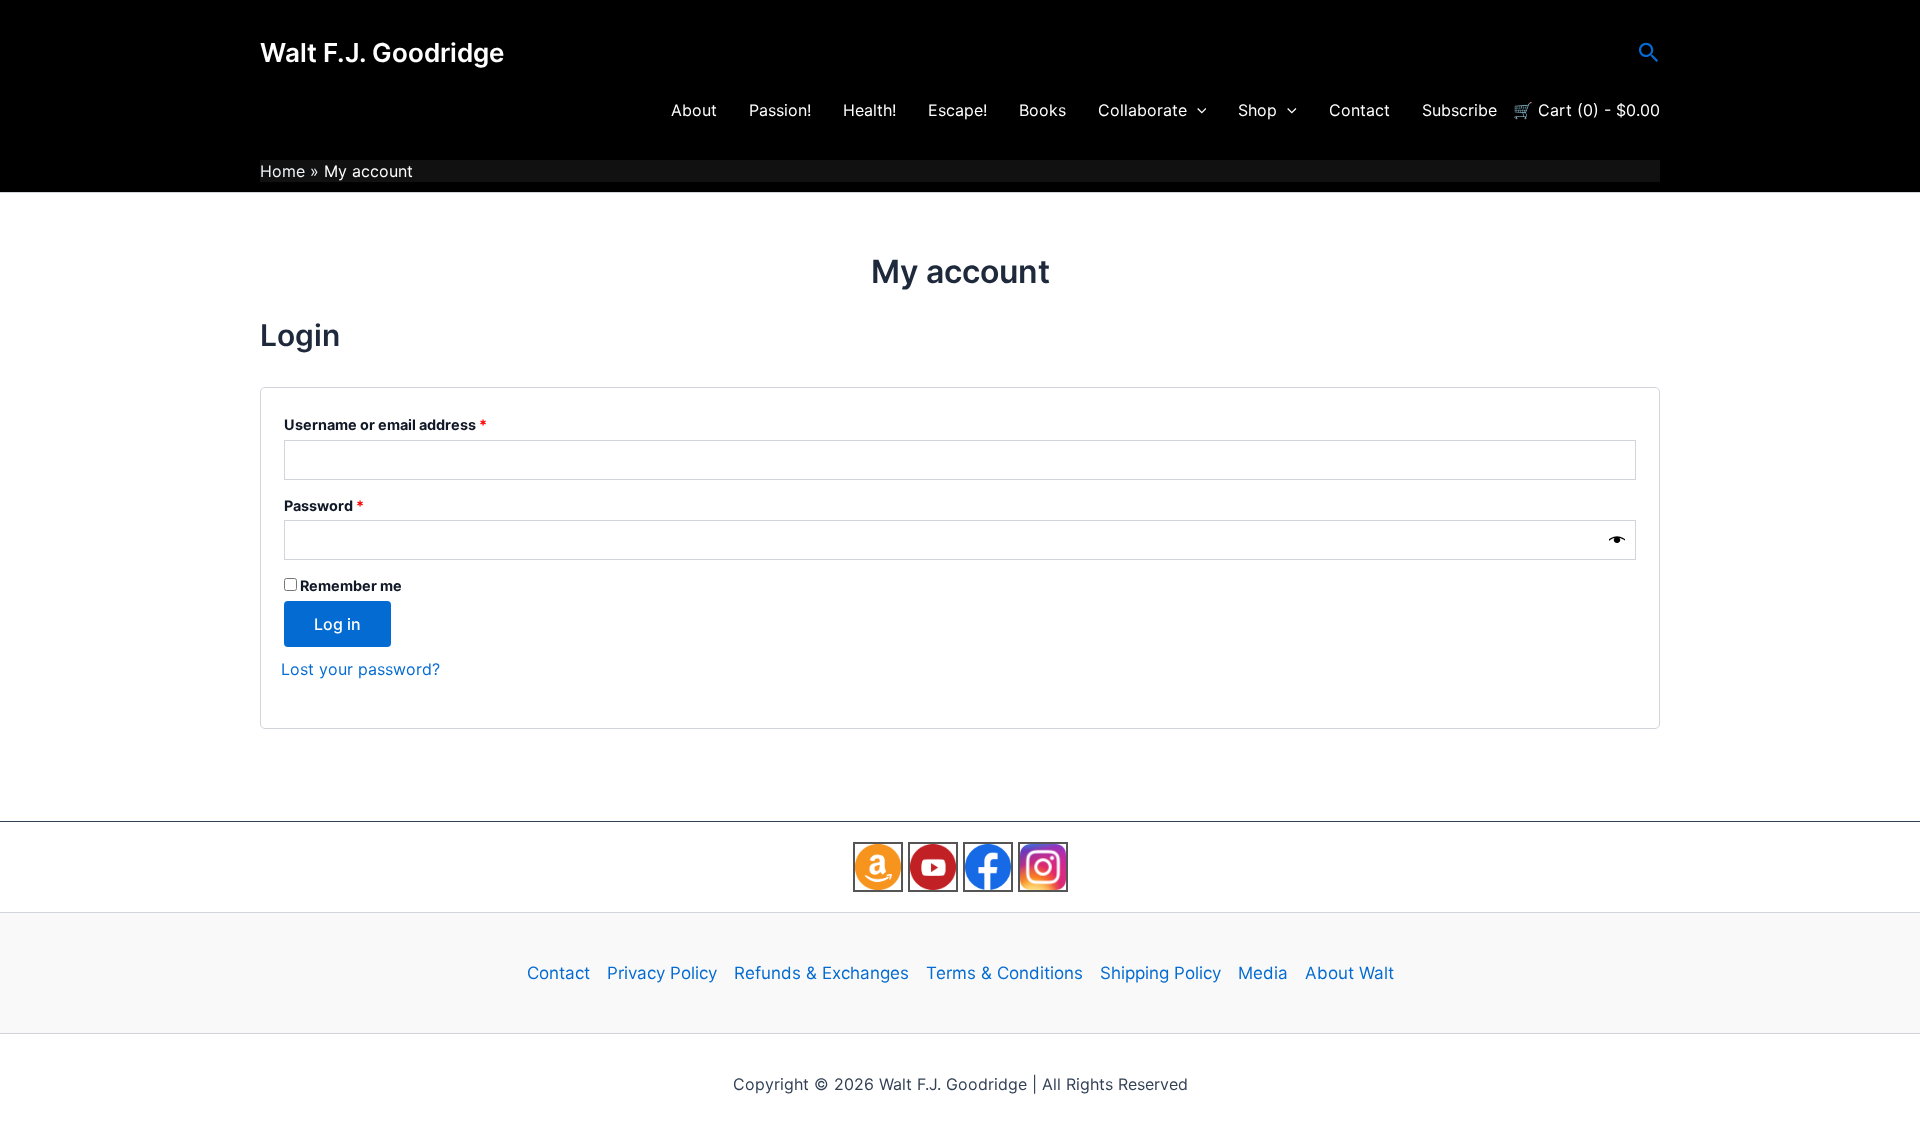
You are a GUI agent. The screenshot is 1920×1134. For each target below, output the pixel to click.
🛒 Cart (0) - (1586, 110)
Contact (1359, 110)
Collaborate (1142, 110)
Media (1263, 973)
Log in (337, 624)
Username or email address (417, 422)
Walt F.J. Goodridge (382, 52)
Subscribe (1459, 110)
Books (1042, 110)
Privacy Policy (662, 973)
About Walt (1349, 973)
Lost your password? (360, 669)
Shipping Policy (1160, 973)
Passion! (780, 110)
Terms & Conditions (1004, 973)
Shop (1257, 110)
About (694, 110)
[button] (1649, 53)
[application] (1197, 110)
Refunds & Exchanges (821, 973)
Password (355, 503)
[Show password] (1617, 540)
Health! (869, 110)
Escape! (957, 110)
